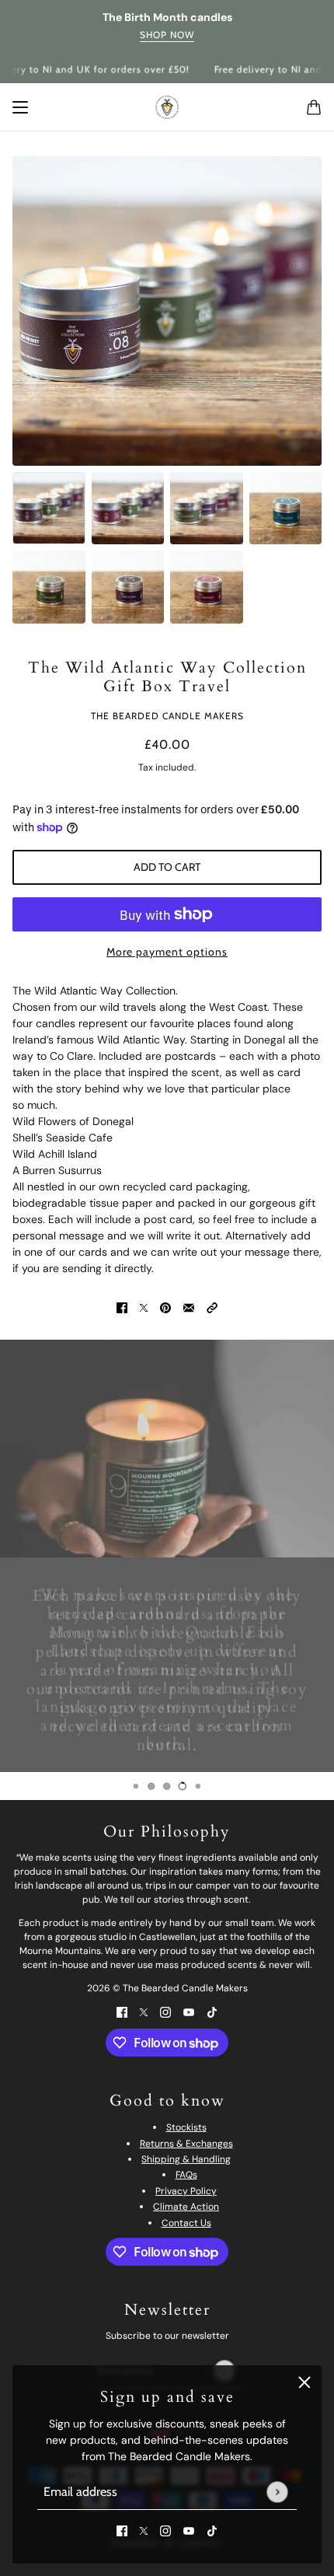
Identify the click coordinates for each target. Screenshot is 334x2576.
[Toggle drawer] (20, 107)
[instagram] (165, 2531)
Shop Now (167, 35)
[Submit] (277, 2492)
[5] (198, 1786)
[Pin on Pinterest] (165, 1307)
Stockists (186, 2127)
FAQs (186, 2175)
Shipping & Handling (186, 2159)
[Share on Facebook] (122, 1307)
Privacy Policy (186, 2191)
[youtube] (189, 2531)
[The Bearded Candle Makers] (167, 107)
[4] (183, 1786)
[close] (304, 2382)
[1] (136, 1786)
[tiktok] (212, 2531)
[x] (144, 2531)
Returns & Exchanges (186, 2144)
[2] (151, 1786)
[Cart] (314, 107)
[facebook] (122, 2531)
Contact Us (186, 2223)
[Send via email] (189, 1307)
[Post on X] (144, 1307)
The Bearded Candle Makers (167, 716)
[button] (212, 1307)
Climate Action (186, 2207)
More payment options (167, 952)
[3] (167, 1786)
